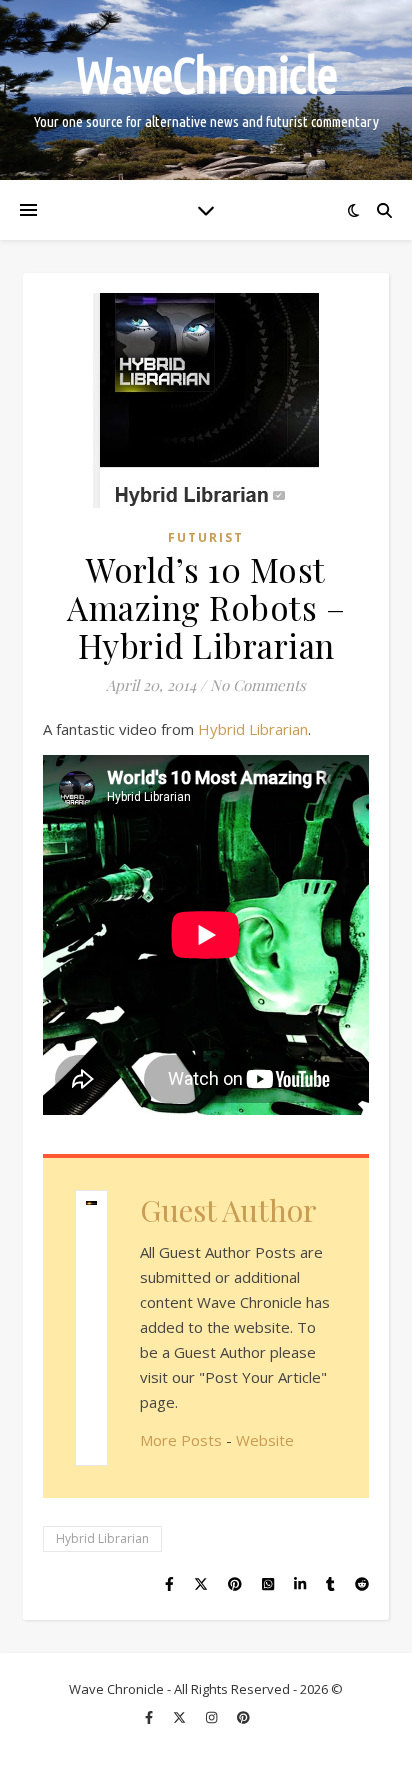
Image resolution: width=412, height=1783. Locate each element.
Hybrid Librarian (253, 729)
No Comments (258, 685)
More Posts (181, 1440)
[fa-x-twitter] (181, 1718)
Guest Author (228, 1210)
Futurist (206, 537)
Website (265, 1440)
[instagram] (213, 1718)
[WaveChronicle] (206, 90)
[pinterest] (243, 1718)
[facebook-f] (150, 1718)
